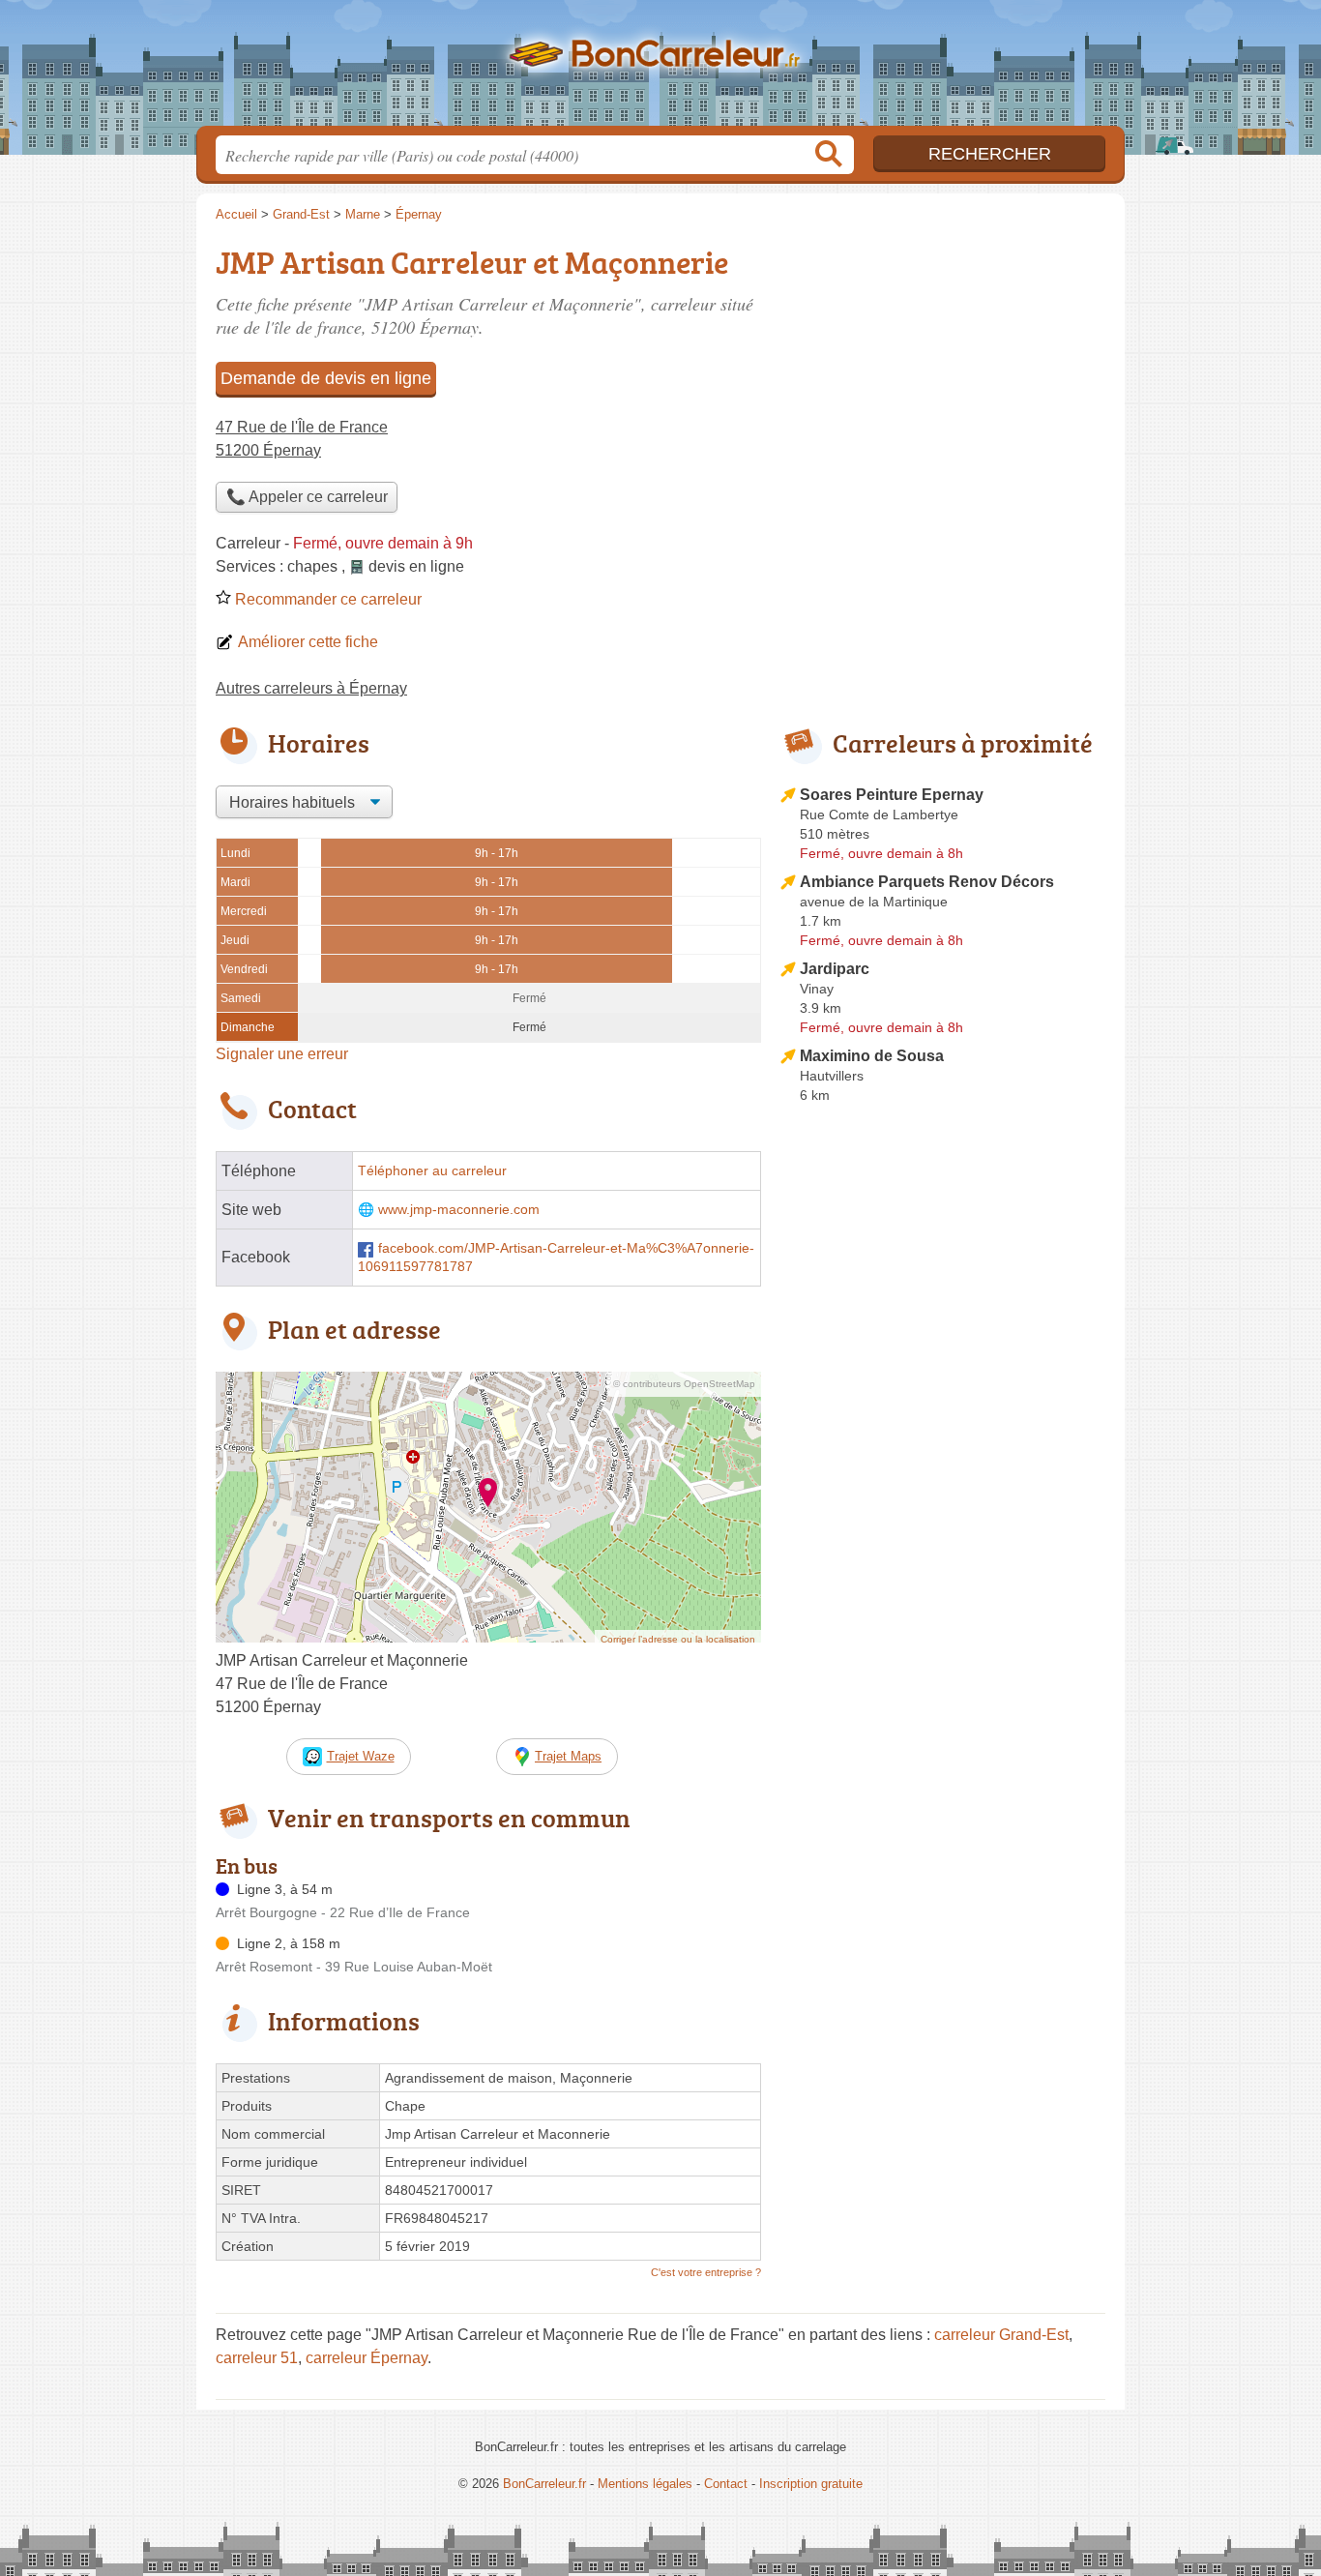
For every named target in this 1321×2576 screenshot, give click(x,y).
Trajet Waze (361, 1756)
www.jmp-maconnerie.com (459, 1210)
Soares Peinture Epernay (892, 795)
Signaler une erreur (282, 1054)
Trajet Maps (568, 1756)
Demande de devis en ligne (326, 378)
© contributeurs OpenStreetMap (684, 1384)
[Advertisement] (943, 1561)
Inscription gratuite (811, 2484)
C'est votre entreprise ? (706, 2272)
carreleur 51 (257, 2358)
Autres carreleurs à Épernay (311, 688)
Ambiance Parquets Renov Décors (927, 882)
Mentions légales (645, 2484)
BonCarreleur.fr (660, 69)
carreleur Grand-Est (1001, 2335)
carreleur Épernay (367, 2358)
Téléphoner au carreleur (432, 1171)
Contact (726, 2484)
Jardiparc (835, 969)
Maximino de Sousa (872, 1056)
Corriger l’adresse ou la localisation (678, 1639)
